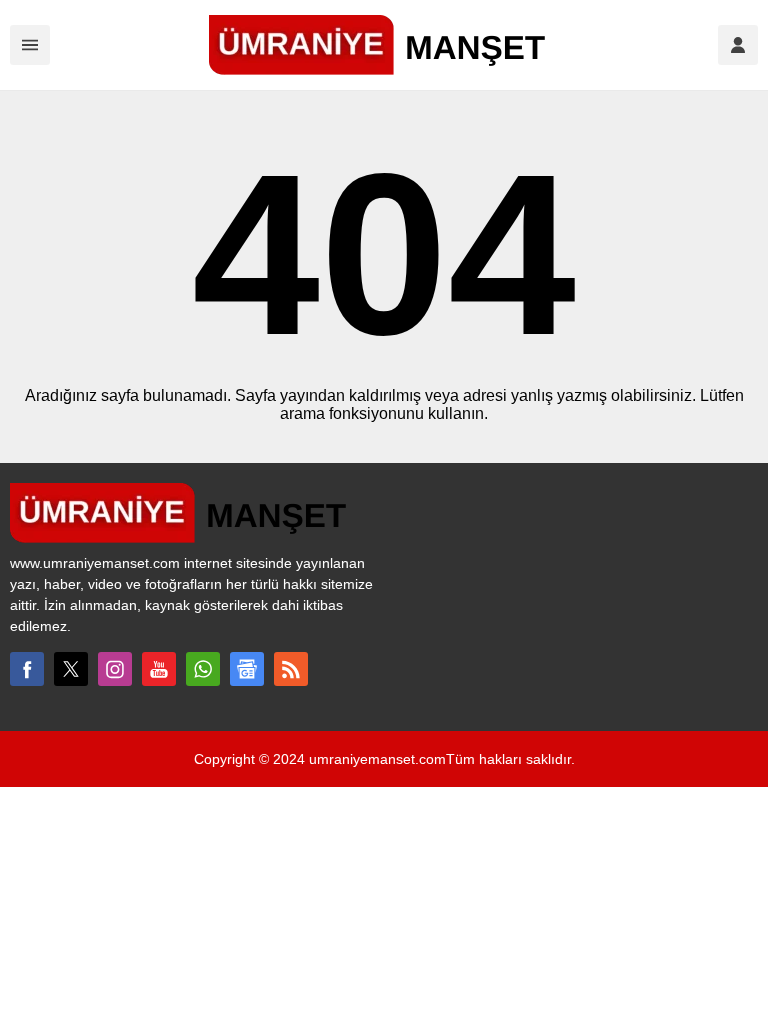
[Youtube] (159, 669)
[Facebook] (27, 669)
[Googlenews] (247, 669)
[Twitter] (71, 669)
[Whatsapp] (203, 669)
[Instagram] (115, 669)
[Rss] (291, 669)
